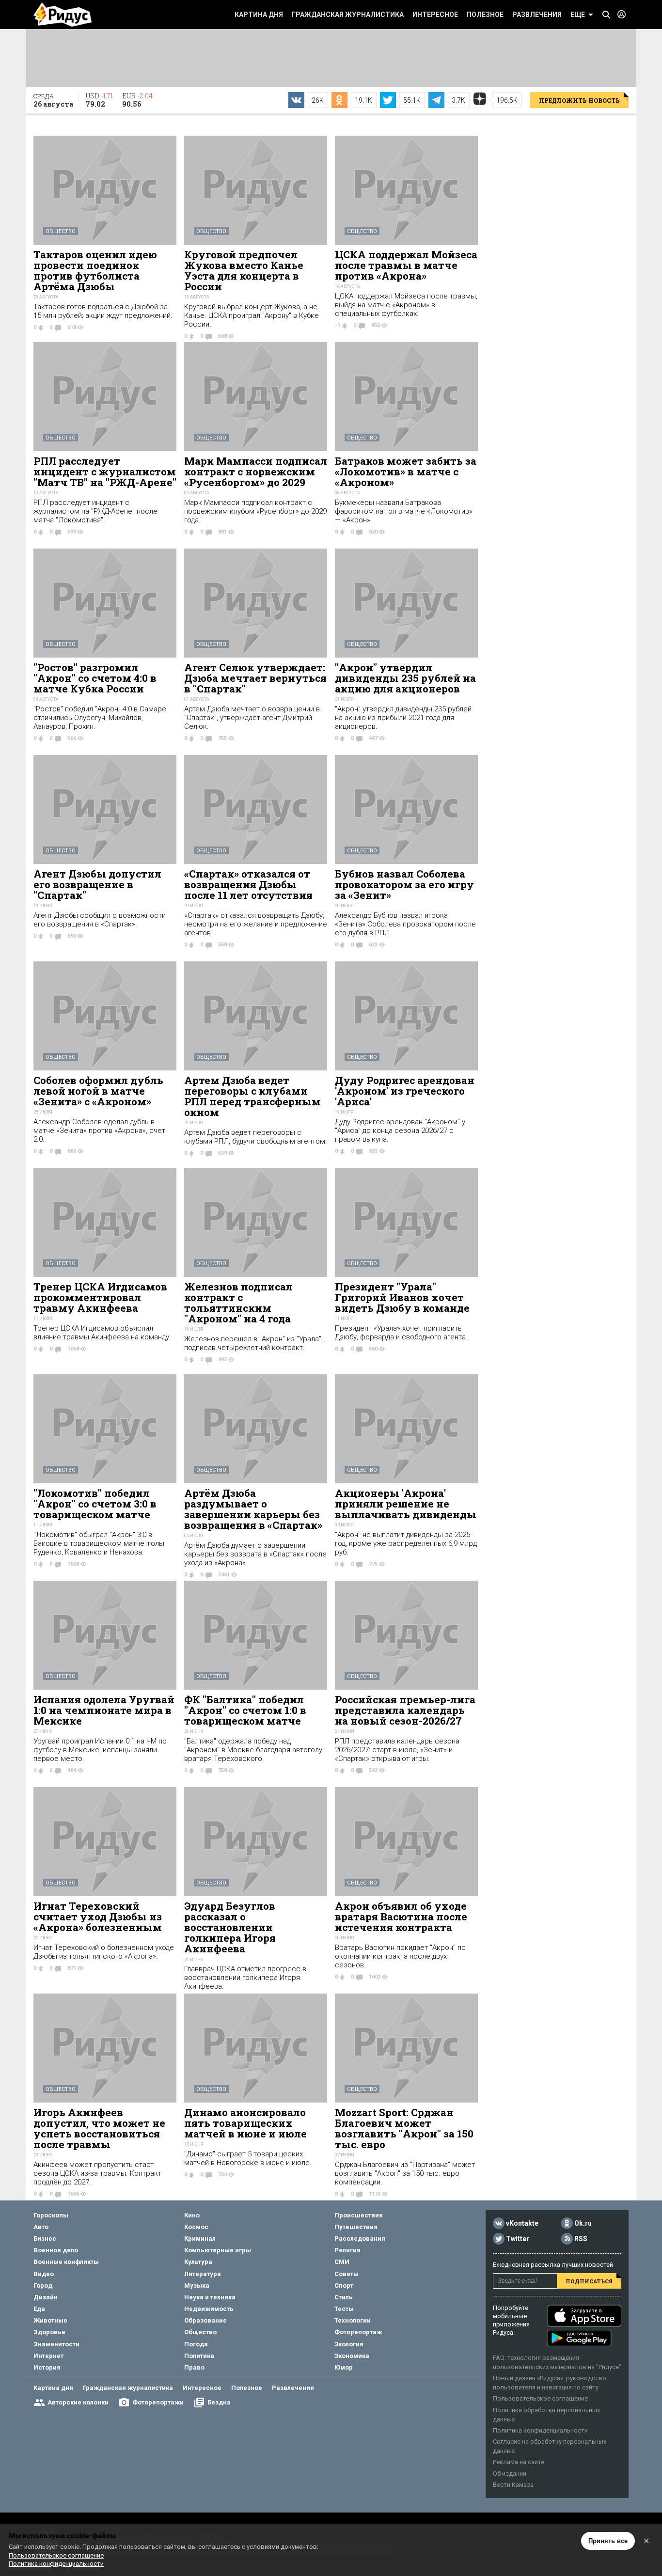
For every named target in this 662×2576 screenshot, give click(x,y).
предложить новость (579, 100)
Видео (44, 2274)
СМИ (342, 2262)
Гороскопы (51, 2215)
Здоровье (49, 2332)
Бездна (219, 2402)
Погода (196, 2344)
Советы (347, 2274)
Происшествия (359, 2215)
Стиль (344, 2297)
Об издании (510, 2474)
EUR (137, 100)
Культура (198, 2262)
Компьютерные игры (218, 2250)
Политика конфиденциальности (540, 2430)
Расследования (360, 2238)
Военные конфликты (66, 2262)
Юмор (344, 2367)
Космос (196, 2227)
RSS (581, 2239)
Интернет (48, 2356)
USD (99, 100)
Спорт (344, 2285)
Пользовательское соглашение (540, 2398)
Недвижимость (209, 2309)
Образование (205, 2320)
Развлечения (537, 15)
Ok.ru (583, 2223)
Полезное (485, 15)
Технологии (353, 2320)
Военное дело (56, 2250)
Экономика (352, 2356)
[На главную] (63, 15)
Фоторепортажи (158, 2402)
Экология (349, 2344)
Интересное (435, 15)
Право (194, 2367)
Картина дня (259, 15)
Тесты (344, 2309)
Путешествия (356, 2227)
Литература (203, 2274)
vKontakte (522, 2223)
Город (43, 2285)
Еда (39, 2309)
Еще (578, 15)
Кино (192, 2215)
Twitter (518, 2239)
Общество (61, 231)
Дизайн (46, 2297)
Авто (41, 2227)
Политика (199, 2356)
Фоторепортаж (358, 2332)
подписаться (589, 2281)
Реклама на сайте (519, 2462)
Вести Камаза (513, 2485)
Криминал (200, 2238)
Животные (50, 2320)
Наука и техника (210, 2297)
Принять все (608, 2541)
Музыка (197, 2285)
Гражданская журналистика (348, 15)
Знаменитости (56, 2344)
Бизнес (45, 2238)
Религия (347, 2250)
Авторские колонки (78, 2402)
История (47, 2367)
